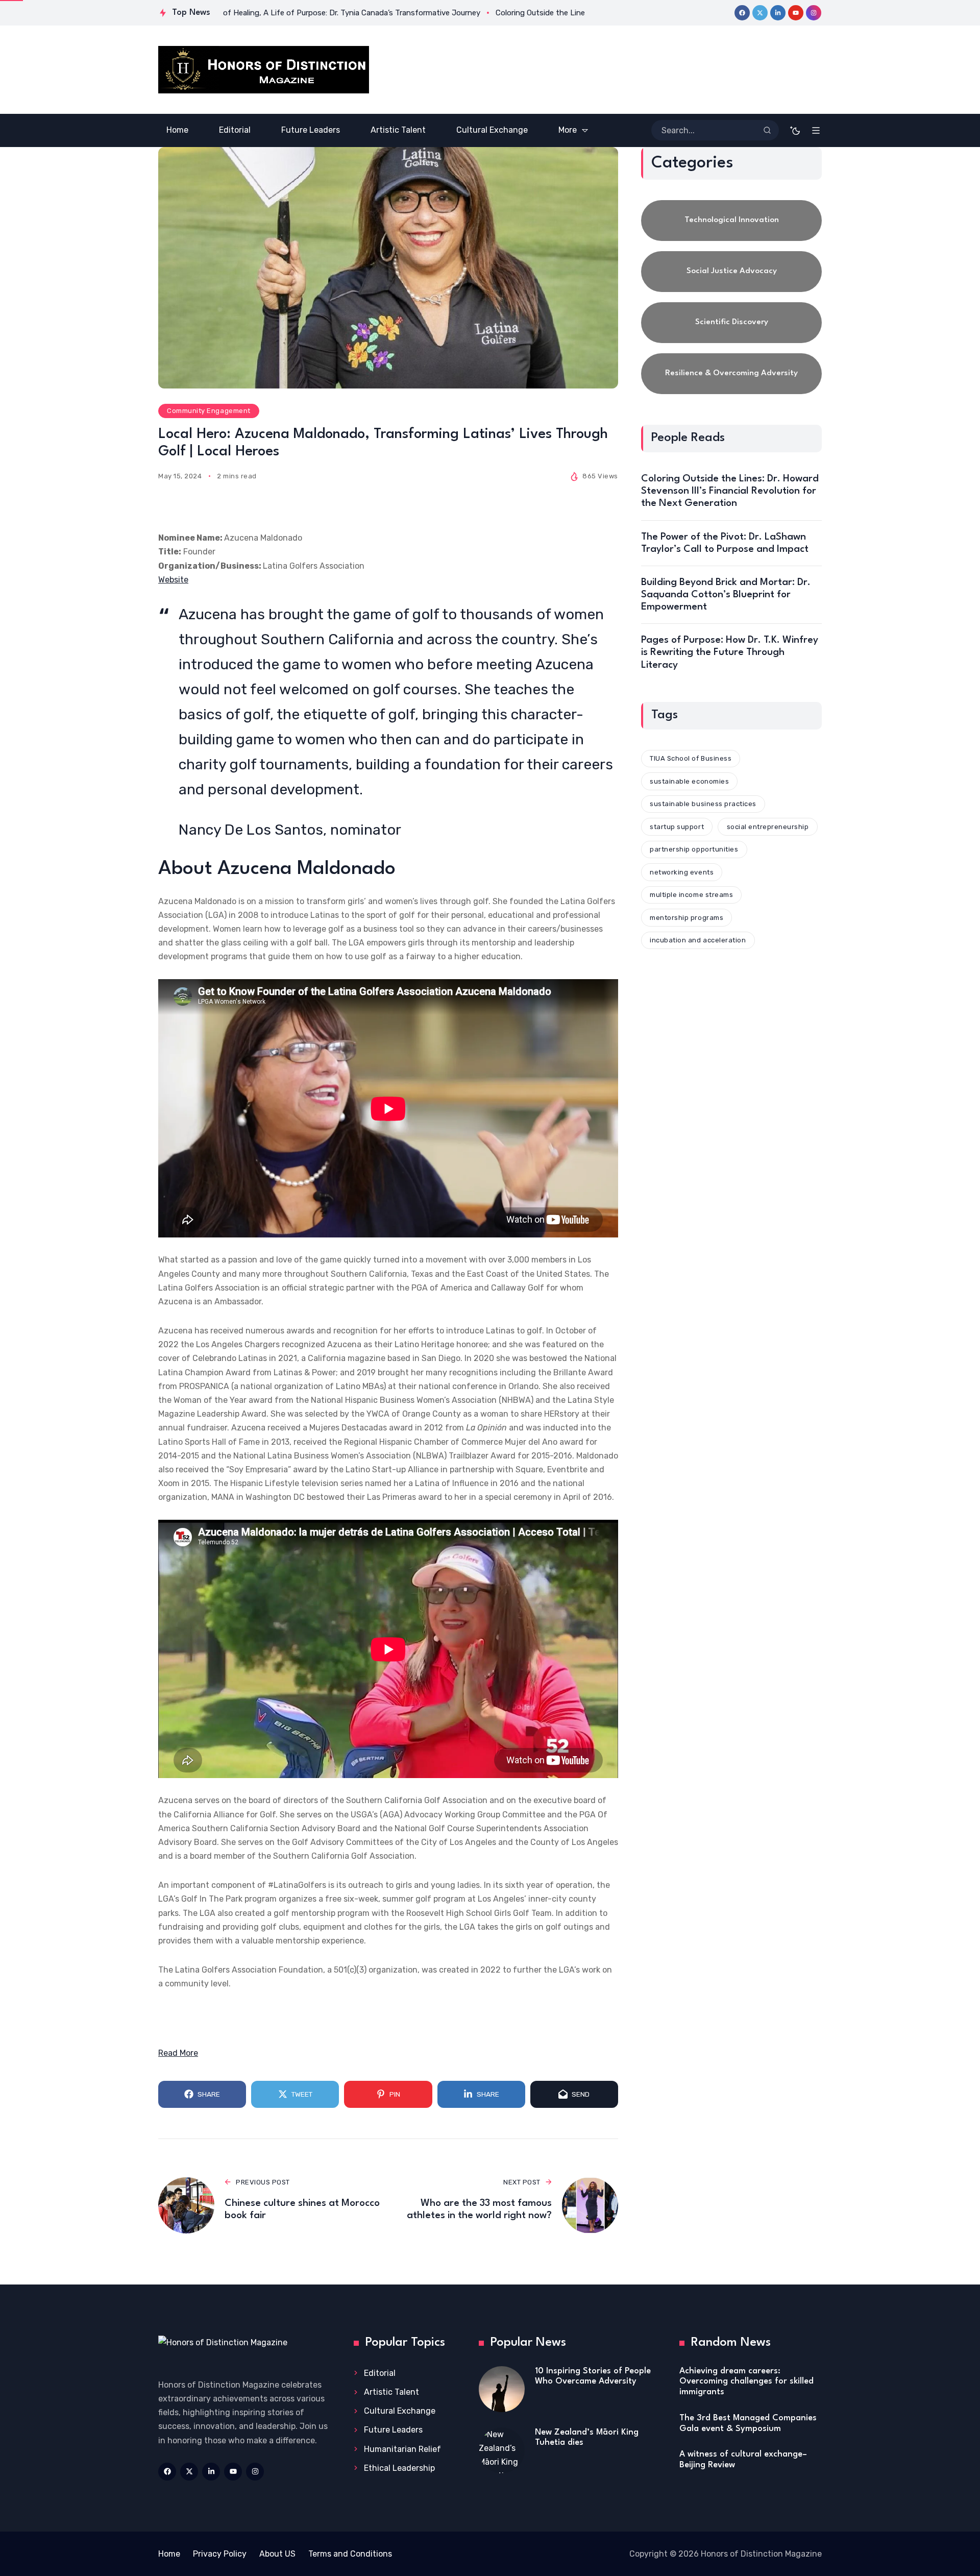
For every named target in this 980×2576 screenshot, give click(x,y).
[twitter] (760, 13)
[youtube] (796, 13)
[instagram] (814, 13)
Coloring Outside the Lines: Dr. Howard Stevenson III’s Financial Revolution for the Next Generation (730, 491)
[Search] (767, 130)
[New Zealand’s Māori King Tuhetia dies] (502, 2450)
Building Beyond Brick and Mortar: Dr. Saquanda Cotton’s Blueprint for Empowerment (726, 595)
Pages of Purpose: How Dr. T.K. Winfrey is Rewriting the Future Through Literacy (730, 652)
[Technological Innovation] (731, 221)
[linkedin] (778, 13)
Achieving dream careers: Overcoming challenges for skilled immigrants (746, 2381)
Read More (178, 2053)
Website (173, 580)
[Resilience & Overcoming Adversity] (731, 374)
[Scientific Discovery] (731, 323)
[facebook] (742, 13)
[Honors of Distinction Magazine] (264, 70)
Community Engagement (209, 411)
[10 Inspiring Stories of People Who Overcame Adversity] (502, 2389)
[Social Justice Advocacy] (731, 272)
